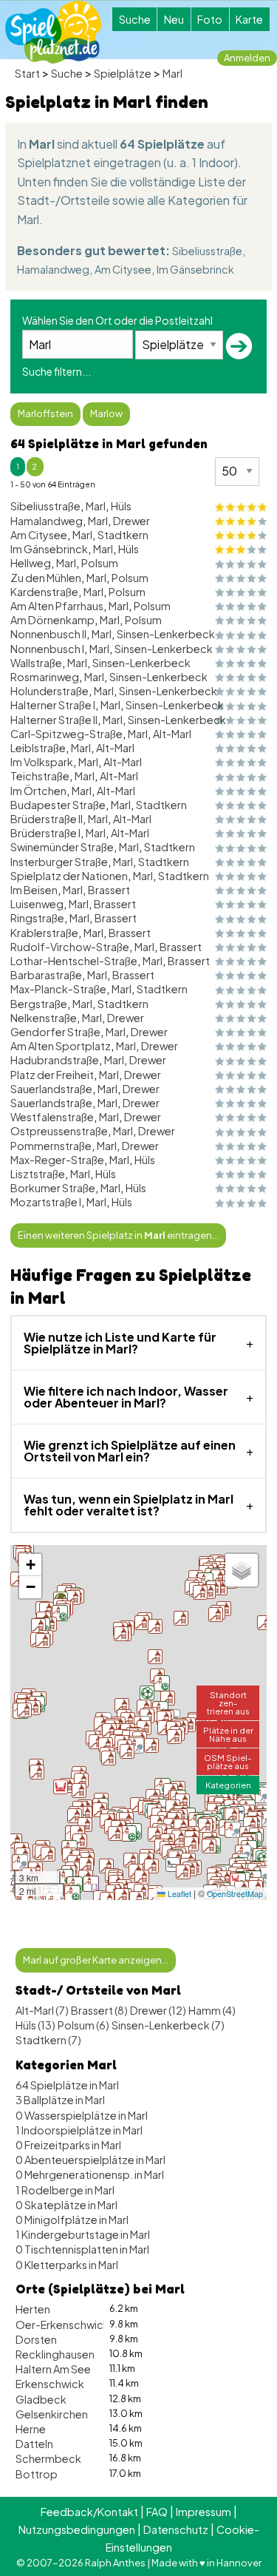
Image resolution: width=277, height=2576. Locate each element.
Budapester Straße (58, 805)
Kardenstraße (44, 592)
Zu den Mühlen (46, 578)
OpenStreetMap (235, 1894)
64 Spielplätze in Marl (67, 2085)
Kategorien (228, 1785)
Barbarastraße (46, 975)
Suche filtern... (57, 371)
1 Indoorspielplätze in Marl (79, 2130)
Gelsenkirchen (52, 2414)
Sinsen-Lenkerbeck (166, 634)
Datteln (34, 2444)
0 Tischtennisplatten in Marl (82, 2249)
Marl (172, 73)
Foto (210, 19)
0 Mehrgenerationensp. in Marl (90, 2174)
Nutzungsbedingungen (77, 2529)
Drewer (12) (158, 2010)
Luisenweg (37, 904)
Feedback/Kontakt (89, 2512)
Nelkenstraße (44, 1018)
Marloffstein (45, 413)
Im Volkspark (42, 762)
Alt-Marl (172, 734)
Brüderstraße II (47, 819)
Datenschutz (176, 2529)
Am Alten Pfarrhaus (57, 606)
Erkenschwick (50, 2384)
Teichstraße (40, 776)
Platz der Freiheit (52, 1075)
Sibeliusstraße (207, 251)
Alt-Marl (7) (42, 2010)
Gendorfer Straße (55, 1032)
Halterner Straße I (53, 705)
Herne (31, 2429)
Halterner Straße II (54, 720)
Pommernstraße (51, 1146)
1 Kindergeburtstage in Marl (83, 2234)
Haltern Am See (53, 2369)
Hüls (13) (35, 2025)
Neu (174, 19)
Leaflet (178, 1894)
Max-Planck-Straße (58, 989)
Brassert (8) (99, 2010)
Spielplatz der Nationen (69, 876)
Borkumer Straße (53, 1188)
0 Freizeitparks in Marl (68, 2145)
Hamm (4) (212, 2010)
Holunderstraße (49, 691)
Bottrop (37, 2474)
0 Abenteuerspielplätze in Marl (90, 2160)
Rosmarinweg (45, 677)
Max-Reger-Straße (57, 1160)
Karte (249, 19)
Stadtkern (123, 535)
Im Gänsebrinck (195, 269)
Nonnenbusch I (47, 649)
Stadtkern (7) (48, 2040)
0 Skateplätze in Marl (66, 2205)
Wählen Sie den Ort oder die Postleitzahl (117, 320)
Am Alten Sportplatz (61, 1046)
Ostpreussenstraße (59, 1131)
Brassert (109, 890)
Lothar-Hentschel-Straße (74, 961)
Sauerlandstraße (51, 1089)
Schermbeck (48, 2458)
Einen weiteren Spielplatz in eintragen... (118, 1235)
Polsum (100, 563)
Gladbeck (41, 2399)
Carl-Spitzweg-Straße (66, 734)
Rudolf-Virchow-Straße (70, 947)
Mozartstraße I (46, 1202)
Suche (135, 19)
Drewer (131, 521)
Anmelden (247, 58)
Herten (33, 2309)
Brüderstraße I (45, 833)
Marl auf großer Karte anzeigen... (96, 1960)
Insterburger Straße (59, 862)
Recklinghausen (55, 2354)
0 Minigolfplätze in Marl (72, 2220)
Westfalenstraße (52, 1117)
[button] (173, 1807)
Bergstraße (39, 1004)
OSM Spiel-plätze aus (228, 1761)
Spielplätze (123, 73)
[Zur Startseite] (53, 32)
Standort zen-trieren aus (228, 1703)
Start (27, 73)
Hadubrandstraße (55, 1060)
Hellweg (31, 563)
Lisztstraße (38, 1174)
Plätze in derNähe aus (228, 1734)
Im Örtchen (38, 791)
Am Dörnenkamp (52, 620)
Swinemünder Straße (62, 847)
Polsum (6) (83, 2025)
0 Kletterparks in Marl (67, 2265)
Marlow (106, 413)
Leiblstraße (38, 748)
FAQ (157, 2512)
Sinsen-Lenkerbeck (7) (168, 2025)
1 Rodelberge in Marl (65, 2190)
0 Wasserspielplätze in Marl (82, 2115)
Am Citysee (123, 269)
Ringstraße (37, 918)
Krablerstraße (44, 933)
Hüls (121, 506)
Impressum (204, 2512)
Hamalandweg (53, 269)
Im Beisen (34, 890)
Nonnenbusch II (48, 634)
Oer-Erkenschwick (62, 2325)
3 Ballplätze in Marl (60, 2100)
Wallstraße (36, 663)
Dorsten (36, 2339)
